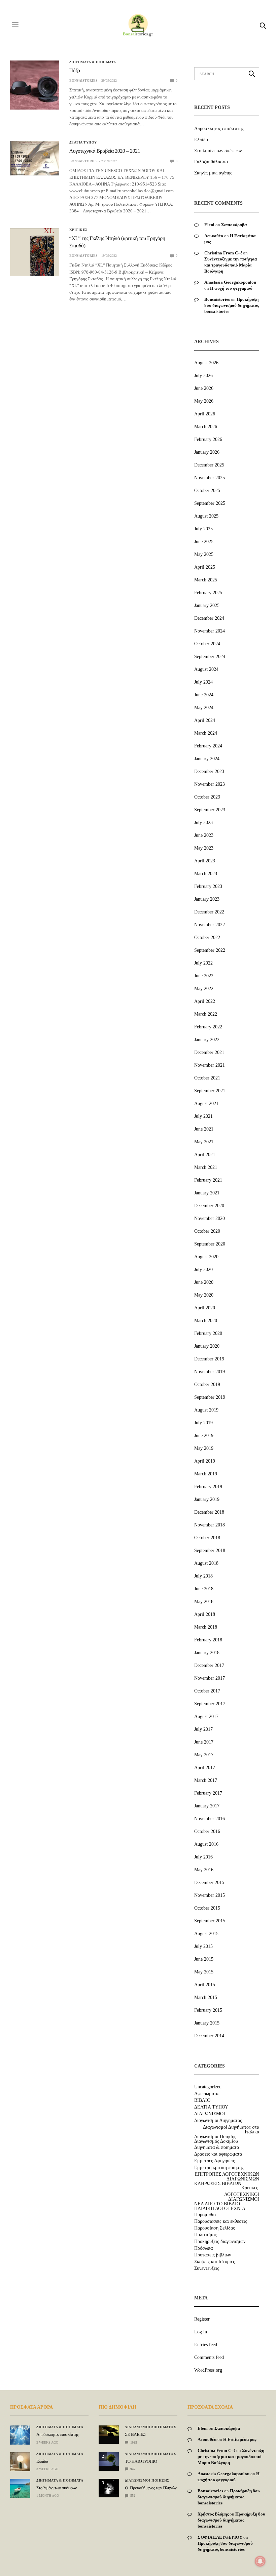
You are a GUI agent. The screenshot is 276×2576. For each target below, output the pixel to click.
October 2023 (207, 797)
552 (132, 2496)
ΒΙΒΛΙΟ (202, 2100)
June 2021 (204, 1129)
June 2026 (204, 388)
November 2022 (210, 925)
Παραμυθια (205, 2215)
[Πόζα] (35, 85)
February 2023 (208, 886)
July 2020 (203, 1270)
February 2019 (208, 1487)
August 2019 (206, 1410)
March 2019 (206, 1474)
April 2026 (205, 414)
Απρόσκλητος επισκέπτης (219, 129)
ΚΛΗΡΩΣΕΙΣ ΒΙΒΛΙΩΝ (218, 2184)
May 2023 (204, 848)
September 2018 (210, 1550)
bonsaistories (83, 80)
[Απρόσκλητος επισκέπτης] (20, 2435)
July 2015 (203, 1946)
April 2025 (205, 567)
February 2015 (208, 2010)
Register (202, 2319)
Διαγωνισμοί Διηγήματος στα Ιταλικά (231, 2130)
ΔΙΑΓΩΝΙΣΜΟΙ (210, 2114)
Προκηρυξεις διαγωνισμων (220, 2242)
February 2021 (208, 1180)
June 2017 (204, 1742)
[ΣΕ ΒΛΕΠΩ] (109, 2430)
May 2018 (204, 1602)
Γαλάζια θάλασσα (211, 162)
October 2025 (207, 490)
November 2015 (210, 1895)
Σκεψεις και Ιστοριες (215, 2262)
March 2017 (206, 1780)
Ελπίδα (201, 140)
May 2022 (204, 989)
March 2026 (206, 427)
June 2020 (204, 1282)
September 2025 (210, 503)
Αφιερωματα (206, 2094)
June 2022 (204, 976)
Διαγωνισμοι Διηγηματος (218, 2121)
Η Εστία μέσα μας (240, 2439)
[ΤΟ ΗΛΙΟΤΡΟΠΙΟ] (109, 2459)
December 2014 (209, 2036)
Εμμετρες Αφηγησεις (215, 2161)
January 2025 (207, 605)
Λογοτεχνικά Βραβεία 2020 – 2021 (105, 151)
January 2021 (207, 1193)
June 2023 (204, 835)
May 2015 (204, 1972)
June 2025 (204, 542)
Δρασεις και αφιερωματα (218, 2154)
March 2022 (206, 1014)
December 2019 (209, 1359)
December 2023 (209, 771)
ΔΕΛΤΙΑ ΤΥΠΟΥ (83, 142)
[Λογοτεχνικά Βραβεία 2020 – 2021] (35, 158)
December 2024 (209, 618)
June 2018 (204, 1589)
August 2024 (206, 669)
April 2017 (205, 1768)
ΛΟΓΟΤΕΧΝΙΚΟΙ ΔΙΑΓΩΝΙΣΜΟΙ (242, 2197)
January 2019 (207, 1499)
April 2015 (205, 1985)
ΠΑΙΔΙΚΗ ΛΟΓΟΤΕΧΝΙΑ (220, 2209)
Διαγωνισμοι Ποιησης (215, 2137)
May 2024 (204, 708)
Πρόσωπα (203, 2248)
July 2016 (203, 1857)
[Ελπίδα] (20, 2462)
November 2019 (210, 1372)
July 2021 (203, 1116)
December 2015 (209, 1883)
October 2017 (207, 1691)
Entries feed (206, 2345)
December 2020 (209, 1206)
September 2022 (210, 950)
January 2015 (207, 2023)
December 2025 (209, 465)
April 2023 (205, 861)
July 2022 (203, 963)
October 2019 (207, 1384)
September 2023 (210, 810)
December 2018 (209, 1512)
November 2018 (210, 1525)
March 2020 (206, 1321)
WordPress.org (208, 2370)
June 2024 (204, 695)
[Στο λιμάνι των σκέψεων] (20, 2488)
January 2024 (207, 759)
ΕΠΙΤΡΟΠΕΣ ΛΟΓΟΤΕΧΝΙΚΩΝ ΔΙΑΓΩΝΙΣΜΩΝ (227, 2177)
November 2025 (210, 478)
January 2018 (207, 1653)
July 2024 (203, 682)
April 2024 (205, 720)
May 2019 (204, 1448)
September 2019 (210, 1397)
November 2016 (210, 1819)
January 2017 (207, 1806)
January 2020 (207, 1346)
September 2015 (210, 1921)
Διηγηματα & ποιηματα (93, 62)
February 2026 (208, 439)
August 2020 (206, 1257)
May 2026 (204, 401)
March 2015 (206, 1997)
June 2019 (204, 1436)
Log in (201, 2332)
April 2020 (205, 1308)
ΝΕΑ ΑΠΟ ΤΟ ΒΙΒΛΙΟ (217, 2204)
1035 (133, 2442)
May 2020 (204, 1295)
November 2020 (210, 1218)
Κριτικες (79, 230)
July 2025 (203, 529)
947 (132, 2469)
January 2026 (207, 452)
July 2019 (203, 1423)
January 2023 (207, 899)
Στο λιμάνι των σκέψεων (218, 151)
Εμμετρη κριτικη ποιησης (219, 2168)
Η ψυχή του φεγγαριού (231, 288)
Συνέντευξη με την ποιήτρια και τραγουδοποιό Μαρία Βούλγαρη (231, 265)
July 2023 (203, 823)
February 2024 (208, 746)
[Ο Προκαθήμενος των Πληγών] (109, 2486)
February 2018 (208, 1640)
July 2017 (203, 1729)
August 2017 (206, 1716)
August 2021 (206, 1103)
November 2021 (210, 1065)
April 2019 (205, 1461)
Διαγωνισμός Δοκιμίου (216, 2141)
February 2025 (208, 593)
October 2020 (207, 1231)
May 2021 (204, 1142)
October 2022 (207, 937)
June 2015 (204, 1959)
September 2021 (210, 1091)
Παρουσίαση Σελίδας (215, 2228)
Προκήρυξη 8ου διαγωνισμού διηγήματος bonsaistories (232, 305)
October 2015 (207, 1908)
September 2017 (210, 1704)
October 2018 (207, 1538)
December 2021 (209, 1052)
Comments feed (209, 2357)
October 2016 (207, 1831)
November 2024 (210, 631)
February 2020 (208, 1333)
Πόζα (75, 71)
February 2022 (208, 1027)
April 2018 (205, 1614)
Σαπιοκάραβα (234, 225)
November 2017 (210, 1678)
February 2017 (208, 1793)
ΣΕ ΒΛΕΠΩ (135, 2434)
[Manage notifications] (260, 2561)
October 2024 (207, 644)
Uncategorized (208, 2087)
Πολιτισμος (205, 2235)
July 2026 (203, 376)
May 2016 (204, 1870)
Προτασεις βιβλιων (213, 2255)
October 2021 (207, 1078)
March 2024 (206, 733)
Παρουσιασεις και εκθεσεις (221, 2221)
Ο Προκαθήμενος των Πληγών (151, 2488)
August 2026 (206, 363)
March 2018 (206, 1627)
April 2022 (205, 1001)
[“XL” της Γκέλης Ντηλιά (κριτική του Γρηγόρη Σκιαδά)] (35, 252)
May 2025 (204, 554)
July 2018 (203, 1576)
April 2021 (205, 1155)
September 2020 (210, 1244)
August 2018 (206, 1563)
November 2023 (210, 784)
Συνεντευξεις (207, 2268)
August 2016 (206, 1844)
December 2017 (209, 1665)
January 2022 (207, 1040)
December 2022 (209, 912)
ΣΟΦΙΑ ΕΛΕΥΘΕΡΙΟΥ (220, 2537)
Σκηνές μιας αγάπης (213, 173)
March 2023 (206, 874)
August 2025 (206, 516)
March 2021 (206, 1167)
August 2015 (206, 1934)
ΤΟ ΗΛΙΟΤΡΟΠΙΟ (141, 2461)
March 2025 (206, 580)
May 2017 (204, 1755)
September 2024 (210, 657)
